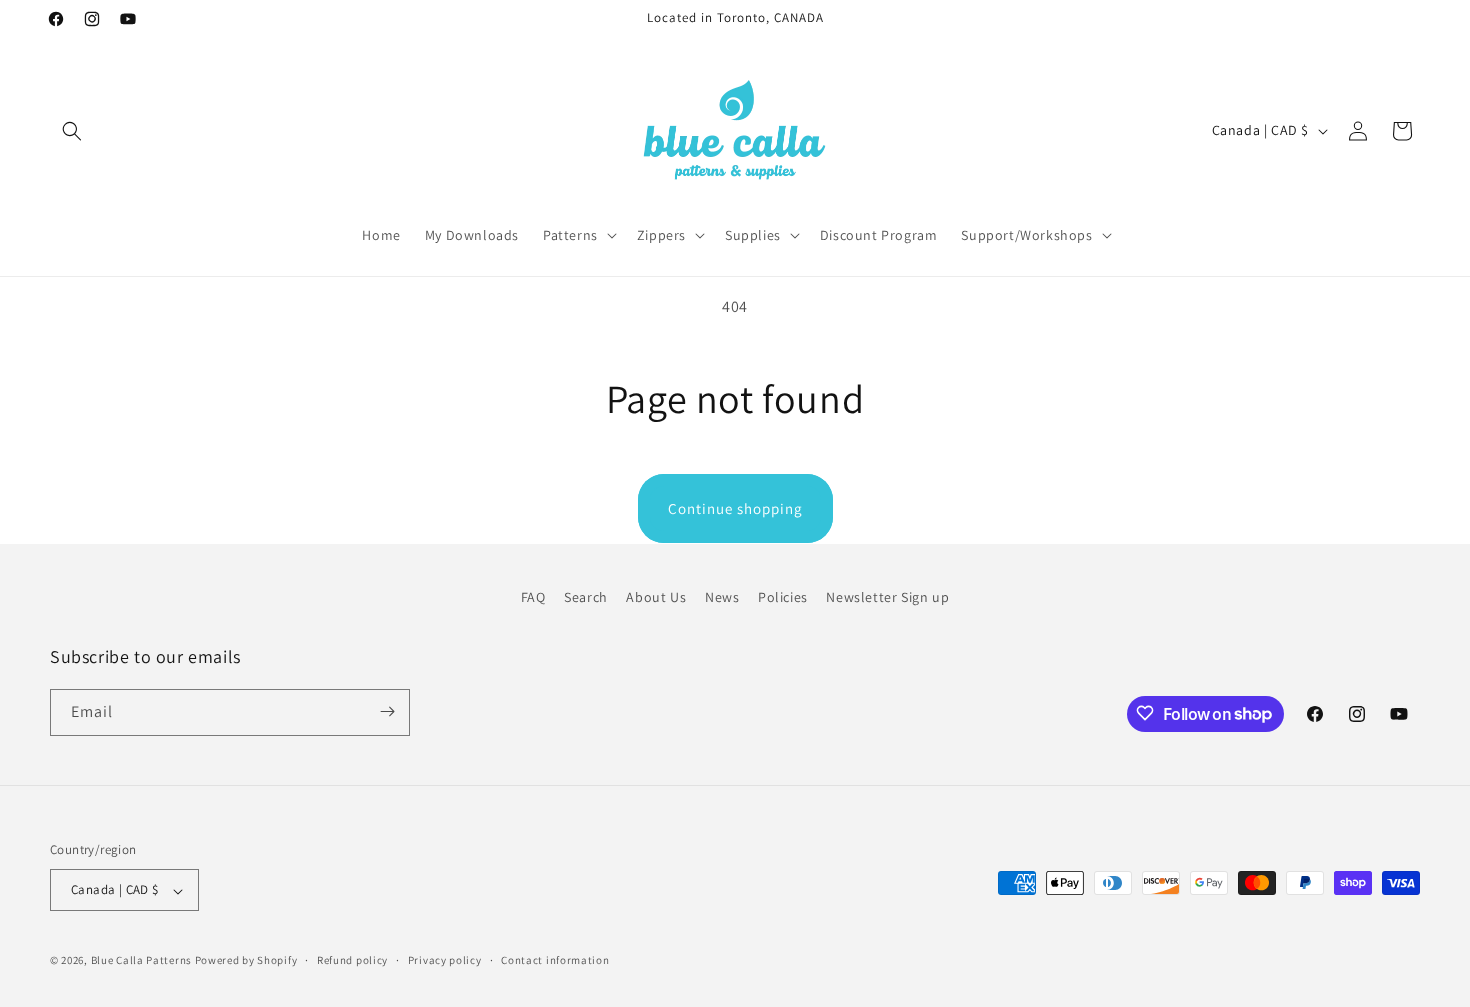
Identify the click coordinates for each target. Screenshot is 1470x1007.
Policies (783, 597)
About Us (656, 597)
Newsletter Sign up (887, 597)
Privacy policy (445, 960)
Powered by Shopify (246, 961)
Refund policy (352, 960)
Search (586, 597)
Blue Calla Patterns (141, 961)
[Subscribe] (387, 711)
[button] (72, 131)
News (722, 597)
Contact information (555, 960)
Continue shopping (735, 508)
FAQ (533, 597)
